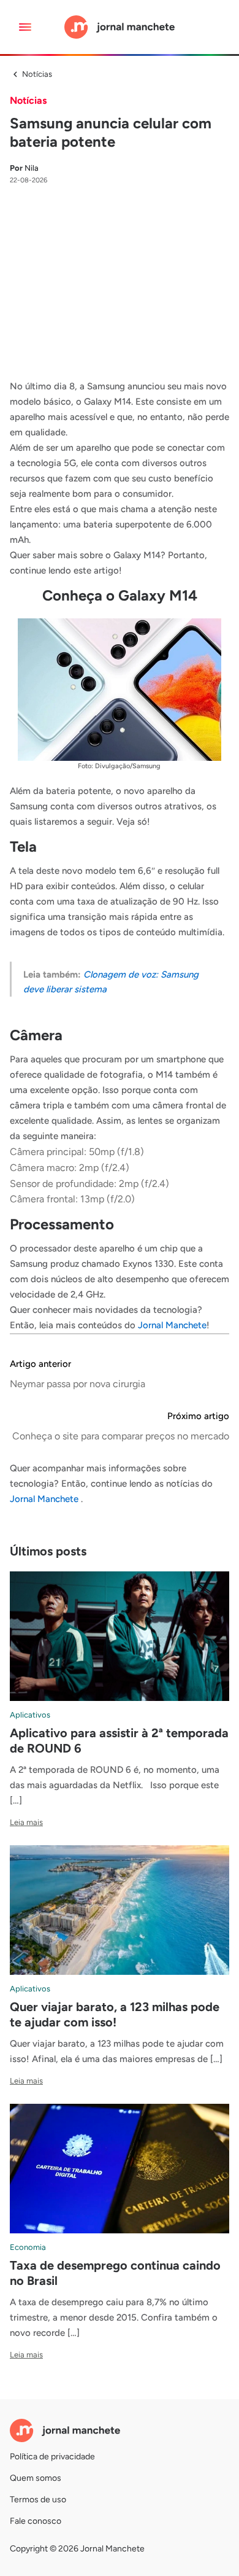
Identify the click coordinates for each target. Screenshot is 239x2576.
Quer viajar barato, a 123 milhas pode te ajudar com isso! (115, 2014)
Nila (24, 168)
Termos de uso (38, 2500)
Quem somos (36, 2478)
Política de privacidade (52, 2457)
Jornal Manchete (172, 1325)
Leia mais (26, 1822)
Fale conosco (36, 2521)
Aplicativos (30, 1715)
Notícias (37, 74)
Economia (28, 2247)
